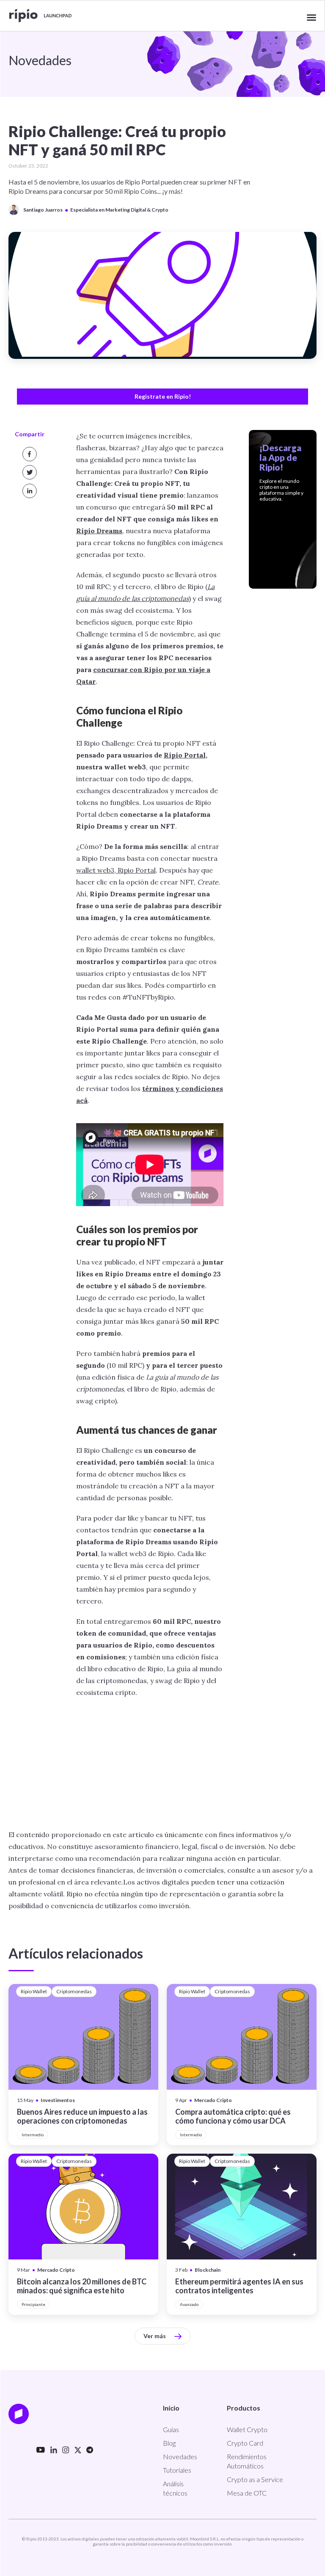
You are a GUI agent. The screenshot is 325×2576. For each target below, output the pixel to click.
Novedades (180, 2456)
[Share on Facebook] (30, 454)
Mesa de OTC (247, 2493)
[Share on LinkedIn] (30, 491)
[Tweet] (30, 472)
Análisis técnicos (175, 2488)
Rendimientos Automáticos (247, 2461)
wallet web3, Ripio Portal (116, 870)
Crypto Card (245, 2443)
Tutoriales (177, 2470)
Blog (169, 2443)
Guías (171, 2429)
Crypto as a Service (255, 2479)
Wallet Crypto (247, 2429)
